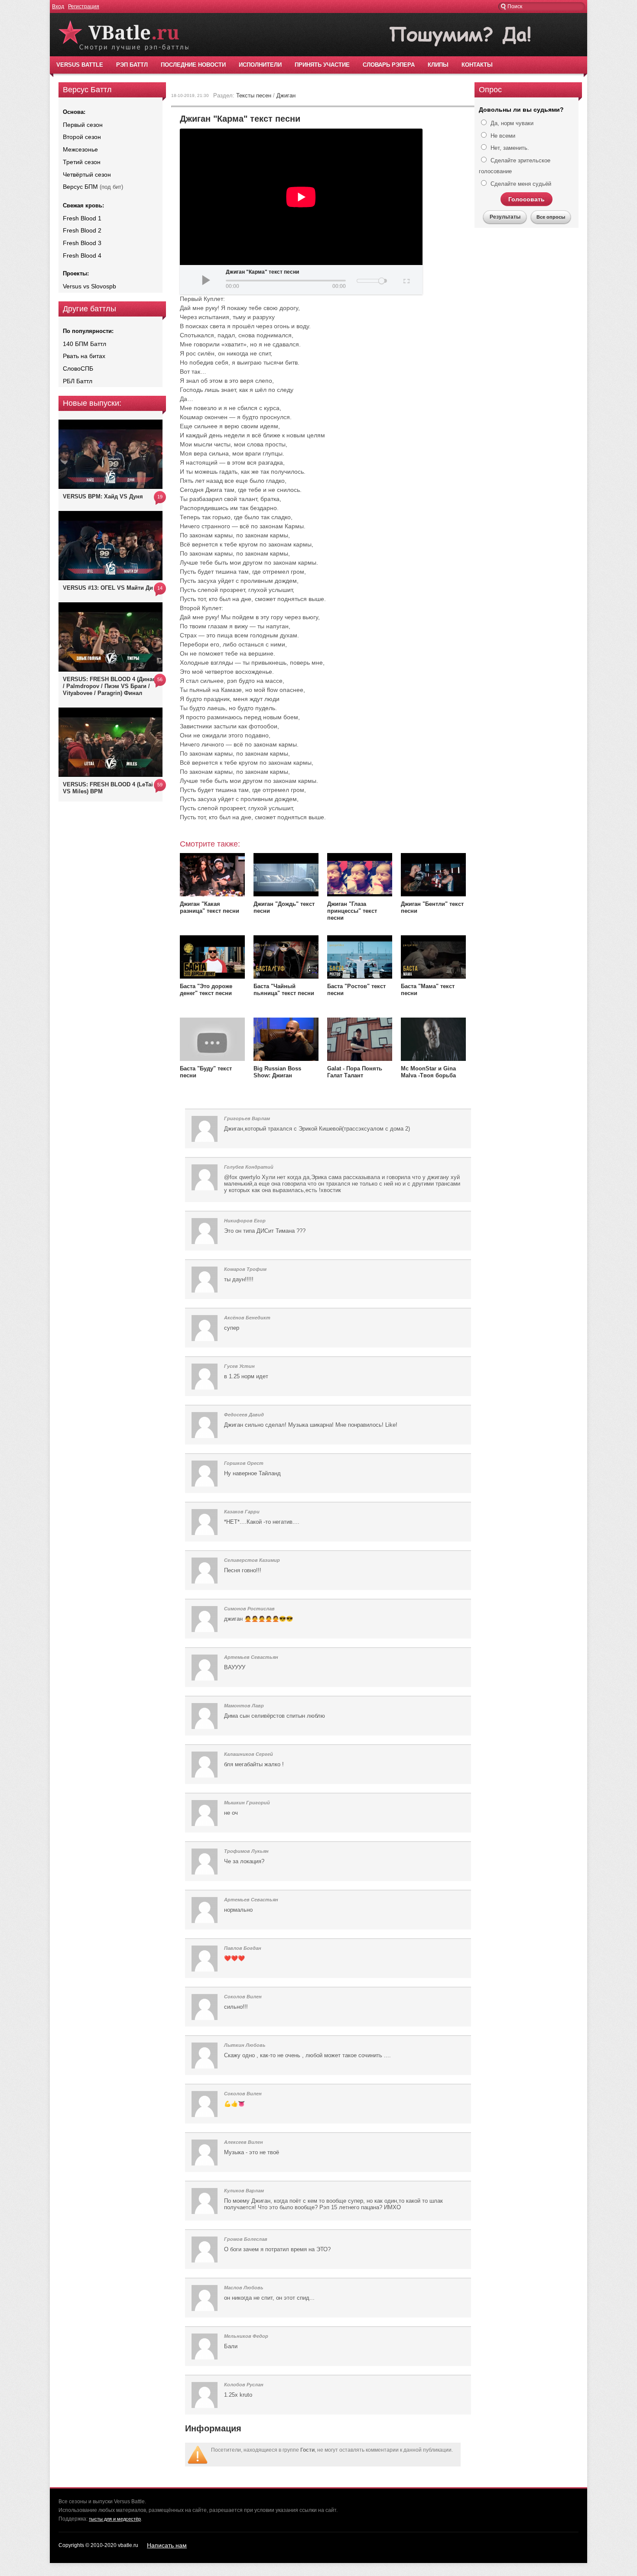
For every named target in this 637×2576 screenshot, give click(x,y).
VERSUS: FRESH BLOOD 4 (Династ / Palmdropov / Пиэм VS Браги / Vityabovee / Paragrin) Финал (110, 686)
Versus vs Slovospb (89, 286)
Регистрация (84, 6)
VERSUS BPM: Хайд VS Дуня (103, 496)
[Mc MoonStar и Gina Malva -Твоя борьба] (433, 1059)
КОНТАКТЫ (477, 65)
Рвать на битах (84, 356)
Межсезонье (80, 149)
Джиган (286, 95)
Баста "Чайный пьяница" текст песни (284, 990)
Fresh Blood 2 (82, 230)
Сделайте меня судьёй (520, 184)
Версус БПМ (80, 187)
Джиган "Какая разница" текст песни (210, 907)
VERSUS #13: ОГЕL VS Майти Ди (108, 588)
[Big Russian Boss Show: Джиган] (286, 1059)
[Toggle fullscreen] (406, 280)
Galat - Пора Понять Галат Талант (355, 1072)
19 (160, 497)
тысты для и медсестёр (115, 2519)
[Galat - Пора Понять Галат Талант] (360, 1059)
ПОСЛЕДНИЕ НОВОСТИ (193, 65)
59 (160, 785)
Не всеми (502, 136)
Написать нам (167, 2545)
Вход (58, 6)
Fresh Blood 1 (82, 218)
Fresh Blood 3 (82, 243)
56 (160, 679)
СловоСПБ (78, 368)
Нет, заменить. (509, 148)
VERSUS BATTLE (80, 65)
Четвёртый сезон (87, 175)
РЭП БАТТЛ (132, 65)
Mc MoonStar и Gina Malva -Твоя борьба (428, 1072)
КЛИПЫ (438, 65)
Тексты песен (254, 95)
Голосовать (526, 199)
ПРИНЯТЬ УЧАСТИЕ (322, 65)
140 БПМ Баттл (84, 344)
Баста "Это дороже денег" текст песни (206, 990)
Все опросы (551, 217)
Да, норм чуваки (511, 123)
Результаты (505, 217)
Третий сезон (82, 162)
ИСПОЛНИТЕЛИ (260, 65)
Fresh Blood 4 (82, 255)
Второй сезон (82, 137)
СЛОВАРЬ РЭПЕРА (389, 65)
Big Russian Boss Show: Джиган (277, 1072)
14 (160, 588)
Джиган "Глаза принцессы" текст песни (352, 911)
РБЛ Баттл (78, 381)
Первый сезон (83, 125)
